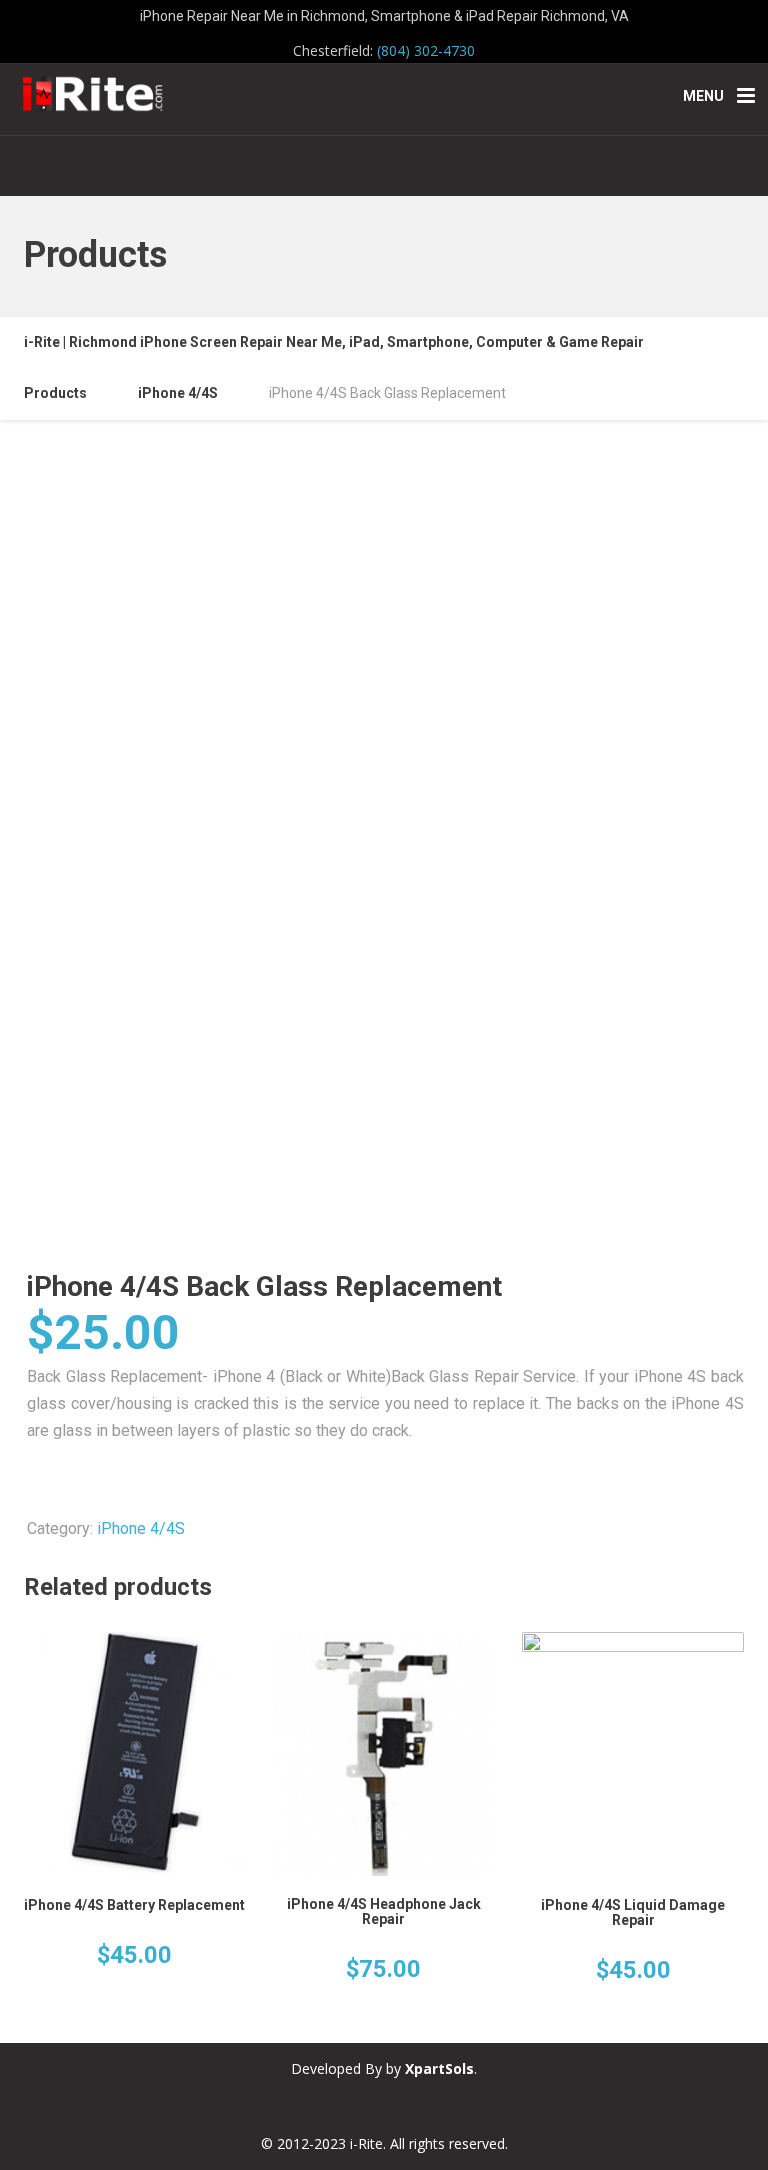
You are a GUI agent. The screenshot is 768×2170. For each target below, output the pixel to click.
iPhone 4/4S (141, 1528)
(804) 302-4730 (426, 50)
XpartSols (439, 2068)
